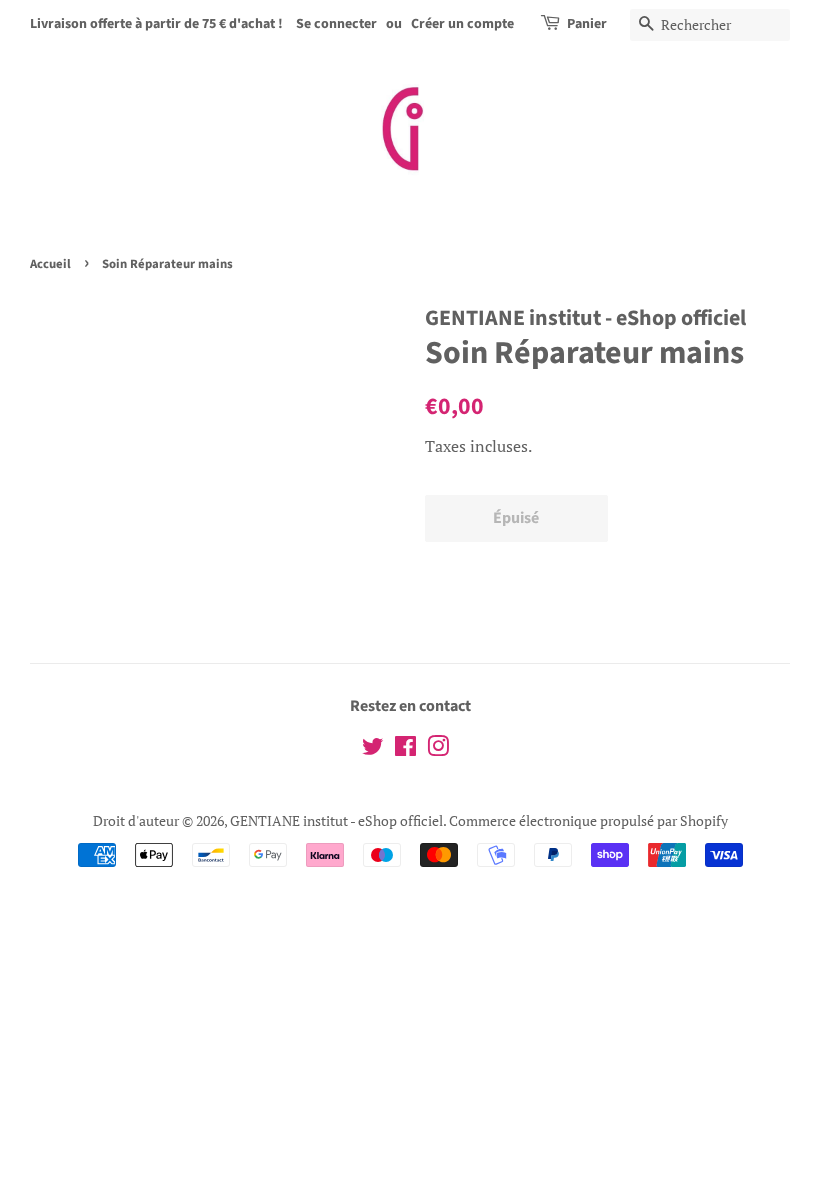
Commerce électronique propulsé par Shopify (588, 820)
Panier (587, 24)
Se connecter (336, 24)
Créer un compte (462, 24)
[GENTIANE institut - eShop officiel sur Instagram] (438, 749)
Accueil (50, 264)
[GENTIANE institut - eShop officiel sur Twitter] (373, 749)
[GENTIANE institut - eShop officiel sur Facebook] (405, 749)
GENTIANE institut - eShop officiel (336, 820)
